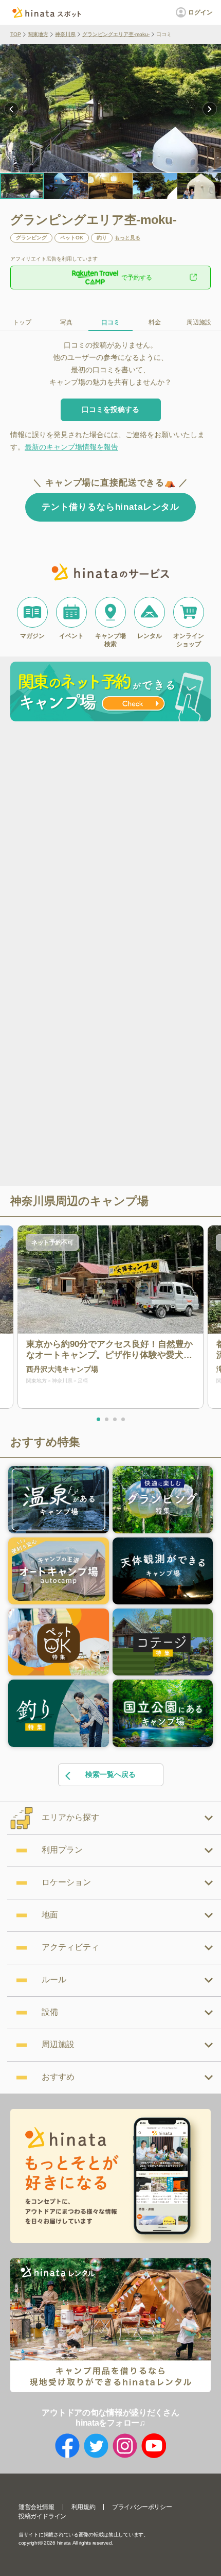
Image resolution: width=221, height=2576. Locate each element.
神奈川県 (65, 34)
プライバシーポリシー (142, 2507)
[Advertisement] (110, 841)
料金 (155, 322)
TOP (16, 34)
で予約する (137, 278)
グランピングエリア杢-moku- (116, 34)
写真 (66, 322)
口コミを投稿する (110, 409)
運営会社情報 (36, 2507)
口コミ (110, 322)
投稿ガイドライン (42, 2516)
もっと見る (127, 238)
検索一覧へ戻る (110, 1774)
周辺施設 (199, 322)
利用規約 (83, 2507)
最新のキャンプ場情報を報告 (71, 447)
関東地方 (38, 34)
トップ (22, 322)
